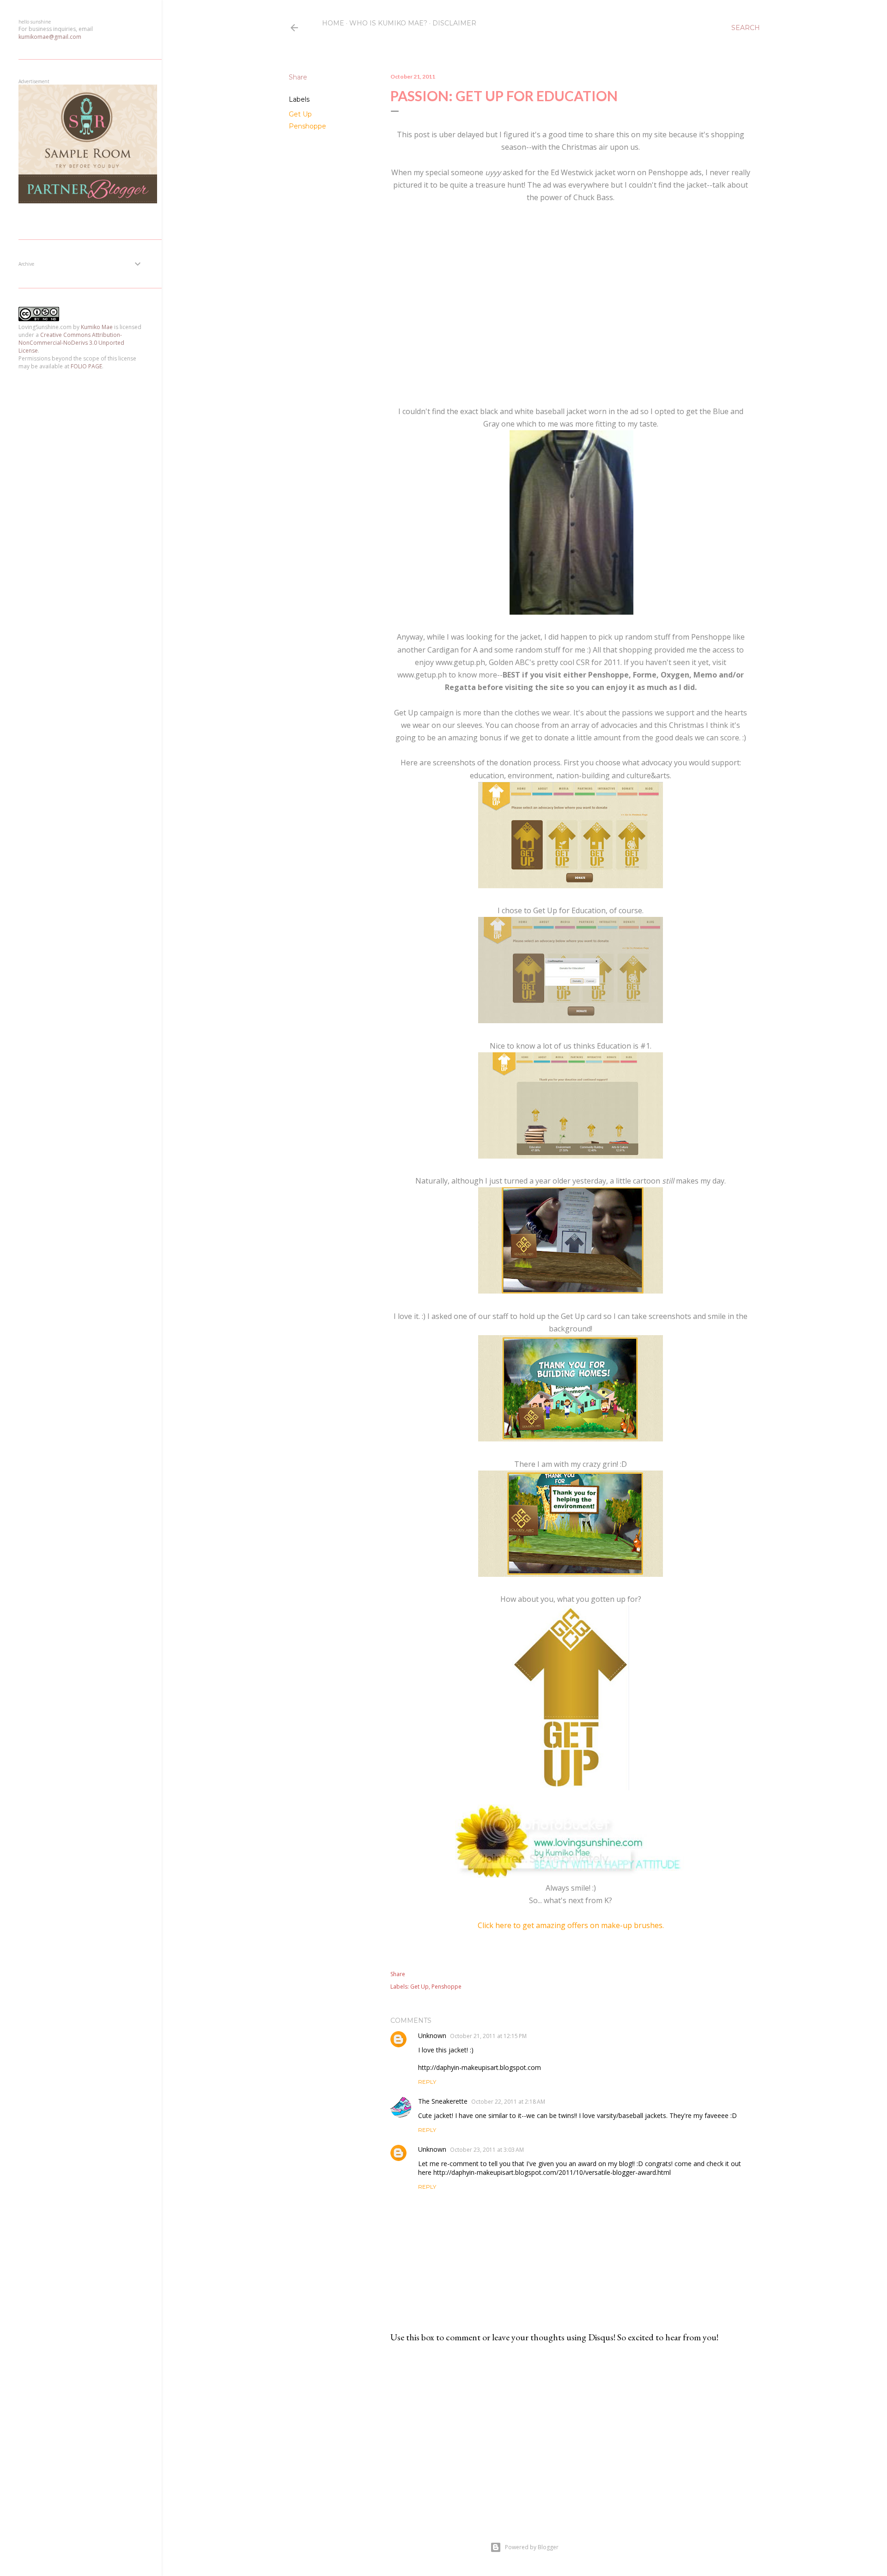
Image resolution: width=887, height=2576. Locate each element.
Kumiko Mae (97, 327)
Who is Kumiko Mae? (388, 23)
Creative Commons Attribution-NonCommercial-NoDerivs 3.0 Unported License (71, 343)
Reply (427, 2082)
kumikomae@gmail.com (50, 37)
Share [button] (298, 77)
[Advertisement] (571, 2431)
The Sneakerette (443, 2101)
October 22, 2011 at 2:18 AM (508, 2102)
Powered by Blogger (532, 2547)
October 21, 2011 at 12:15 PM (488, 2036)
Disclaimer (454, 23)
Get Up (300, 114)
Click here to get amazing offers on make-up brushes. (571, 1925)
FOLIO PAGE (86, 366)
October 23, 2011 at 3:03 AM (487, 2150)
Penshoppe (307, 126)
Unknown (432, 2036)
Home (333, 23)
